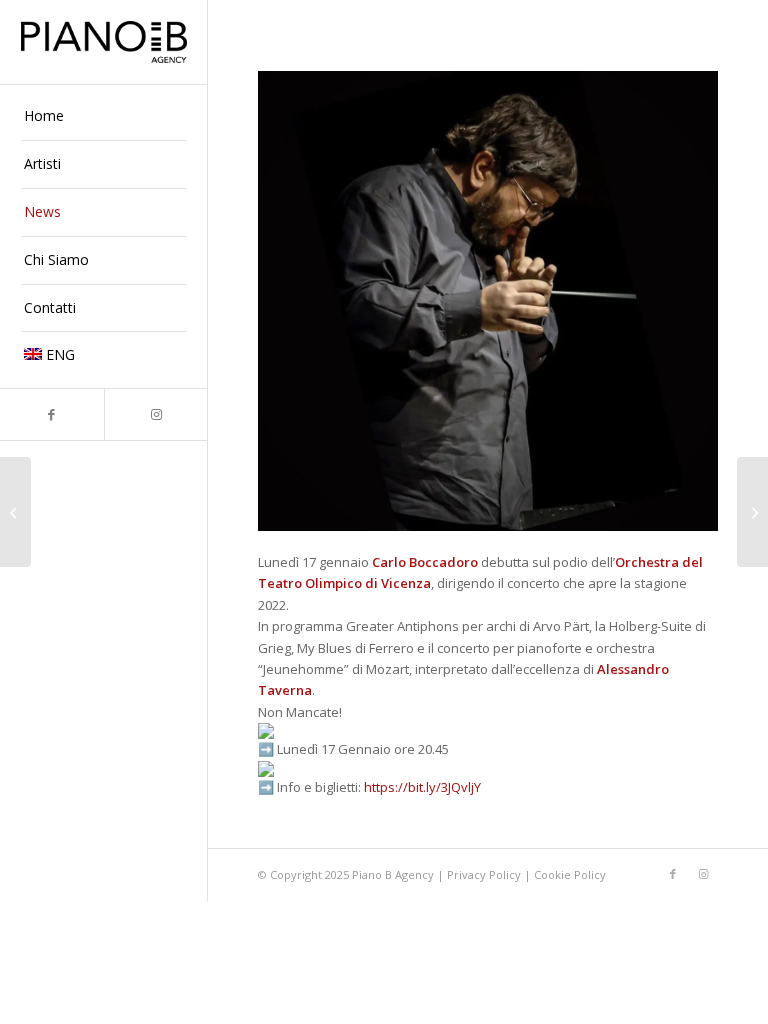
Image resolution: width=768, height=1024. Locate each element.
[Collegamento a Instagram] (156, 414)
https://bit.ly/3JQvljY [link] (422, 787)
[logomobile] (104, 42)
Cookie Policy (570, 874)
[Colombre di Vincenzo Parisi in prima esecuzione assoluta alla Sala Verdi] (752, 512)
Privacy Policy (485, 874)
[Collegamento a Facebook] (52, 414)
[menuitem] (104, 117)
